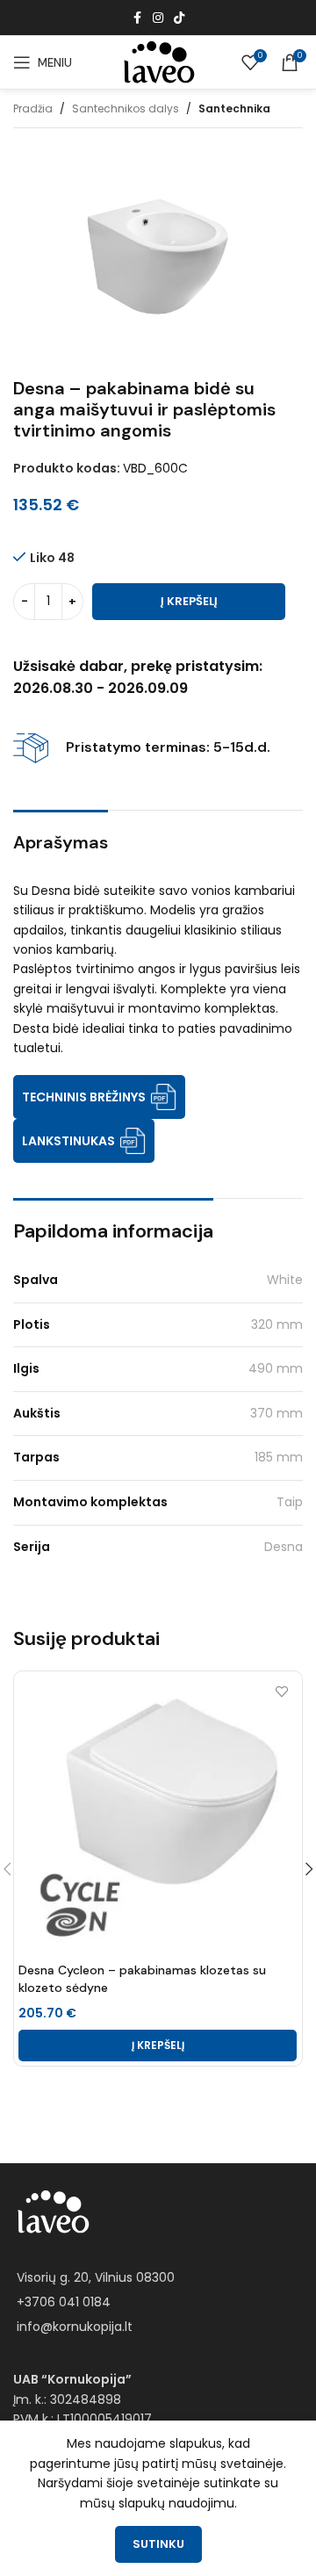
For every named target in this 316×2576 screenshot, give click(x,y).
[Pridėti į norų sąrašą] (281, 1691)
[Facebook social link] (137, 18)
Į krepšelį (189, 601)
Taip (290, 1502)
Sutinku (158, 2544)
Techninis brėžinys (84, 1097)
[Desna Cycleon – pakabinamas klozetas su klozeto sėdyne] (158, 1815)
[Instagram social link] (158, 18)
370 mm (276, 1413)
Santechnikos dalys (126, 108)
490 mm (276, 1368)
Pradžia (33, 108)
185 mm (279, 1457)
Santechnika (234, 108)
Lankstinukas (68, 1141)
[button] (158, 2046)
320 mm (277, 1324)
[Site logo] (158, 61)
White (285, 1280)
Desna (284, 1547)
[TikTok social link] (179, 18)
